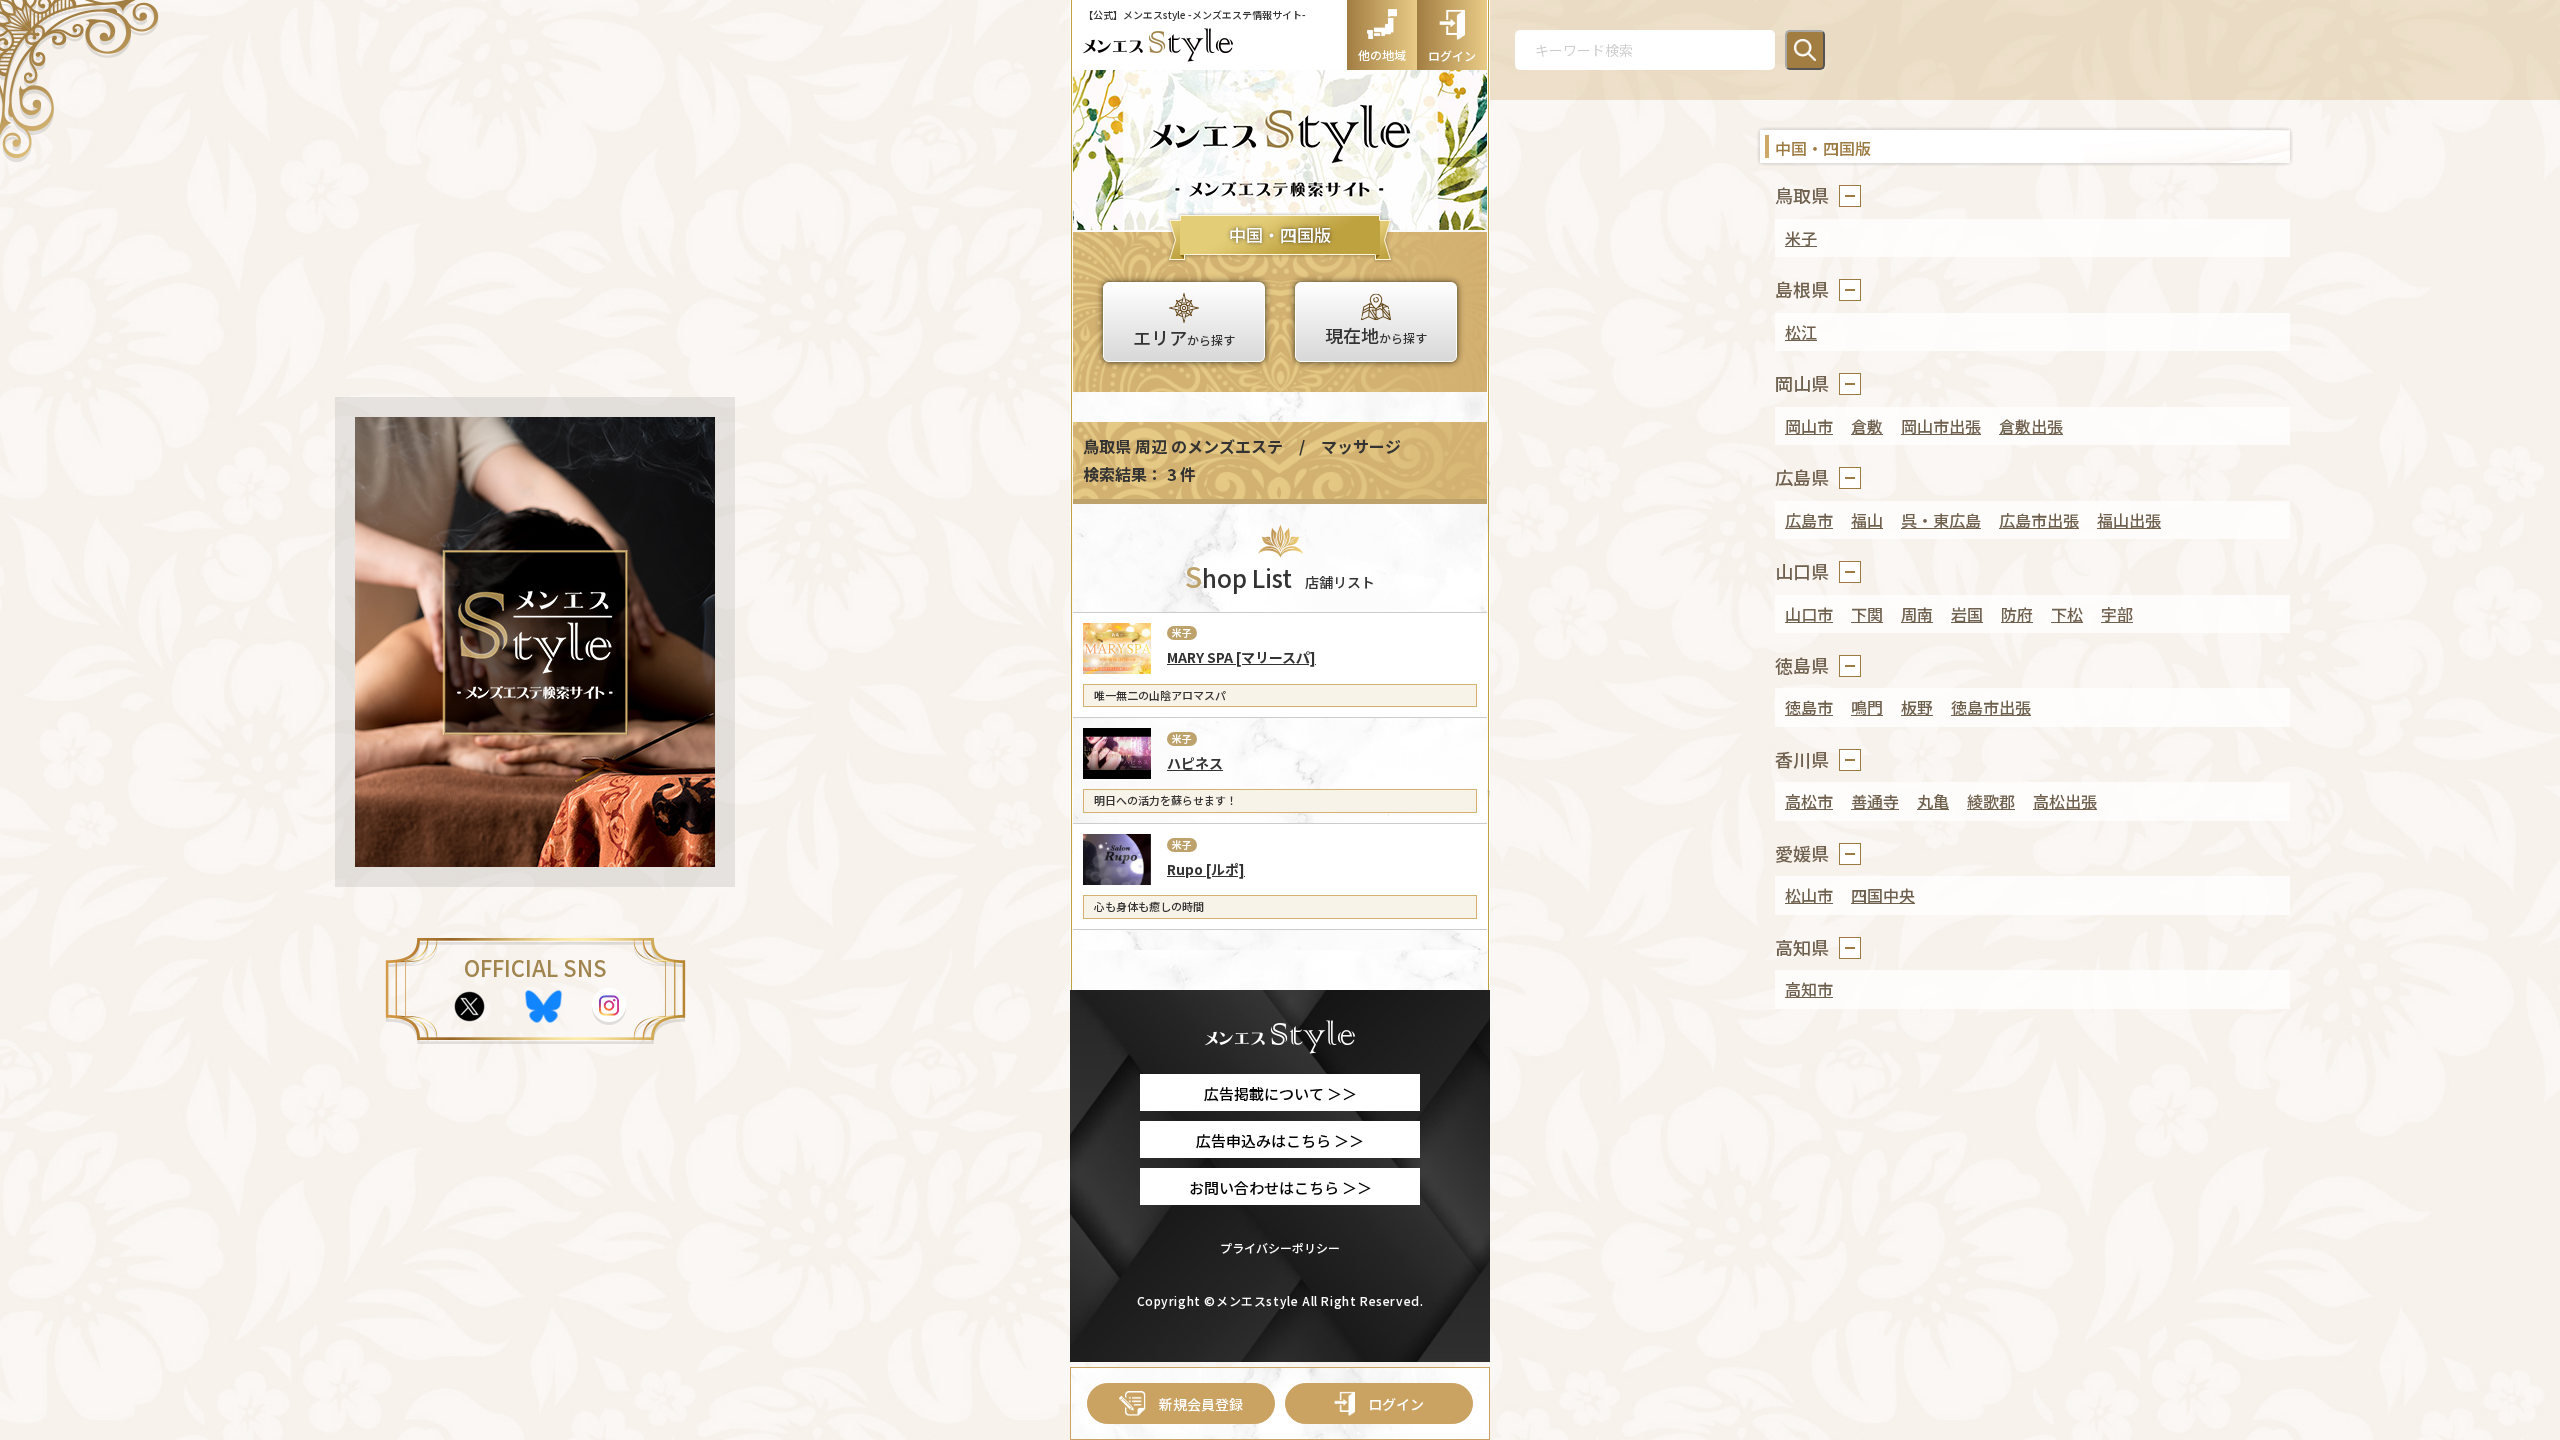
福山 (1867, 520)
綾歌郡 (1991, 801)
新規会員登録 (1201, 1404)
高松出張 (2065, 801)
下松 (2067, 614)
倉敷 (1867, 426)
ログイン (1396, 1404)
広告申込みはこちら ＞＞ (1280, 1140)
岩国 (1967, 614)
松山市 (1809, 895)
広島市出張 (2039, 520)
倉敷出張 (2031, 426)
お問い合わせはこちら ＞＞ (1280, 1187)
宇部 (2117, 614)
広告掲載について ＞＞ (1280, 1093)
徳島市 (1809, 707)
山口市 (1809, 614)
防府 (2017, 614)
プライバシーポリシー (1280, 1247)
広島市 (1809, 520)
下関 (1867, 614)
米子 (1801, 238)
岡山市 (1809, 426)
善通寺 (1875, 801)
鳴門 (1867, 707)
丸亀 (1933, 801)
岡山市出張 (1941, 426)
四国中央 (1883, 895)
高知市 (1809, 989)
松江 (1801, 332)
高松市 (1809, 801)
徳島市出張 (1991, 707)
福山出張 (2129, 520)
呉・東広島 (1941, 520)
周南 (1917, 614)
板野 (1917, 707)
